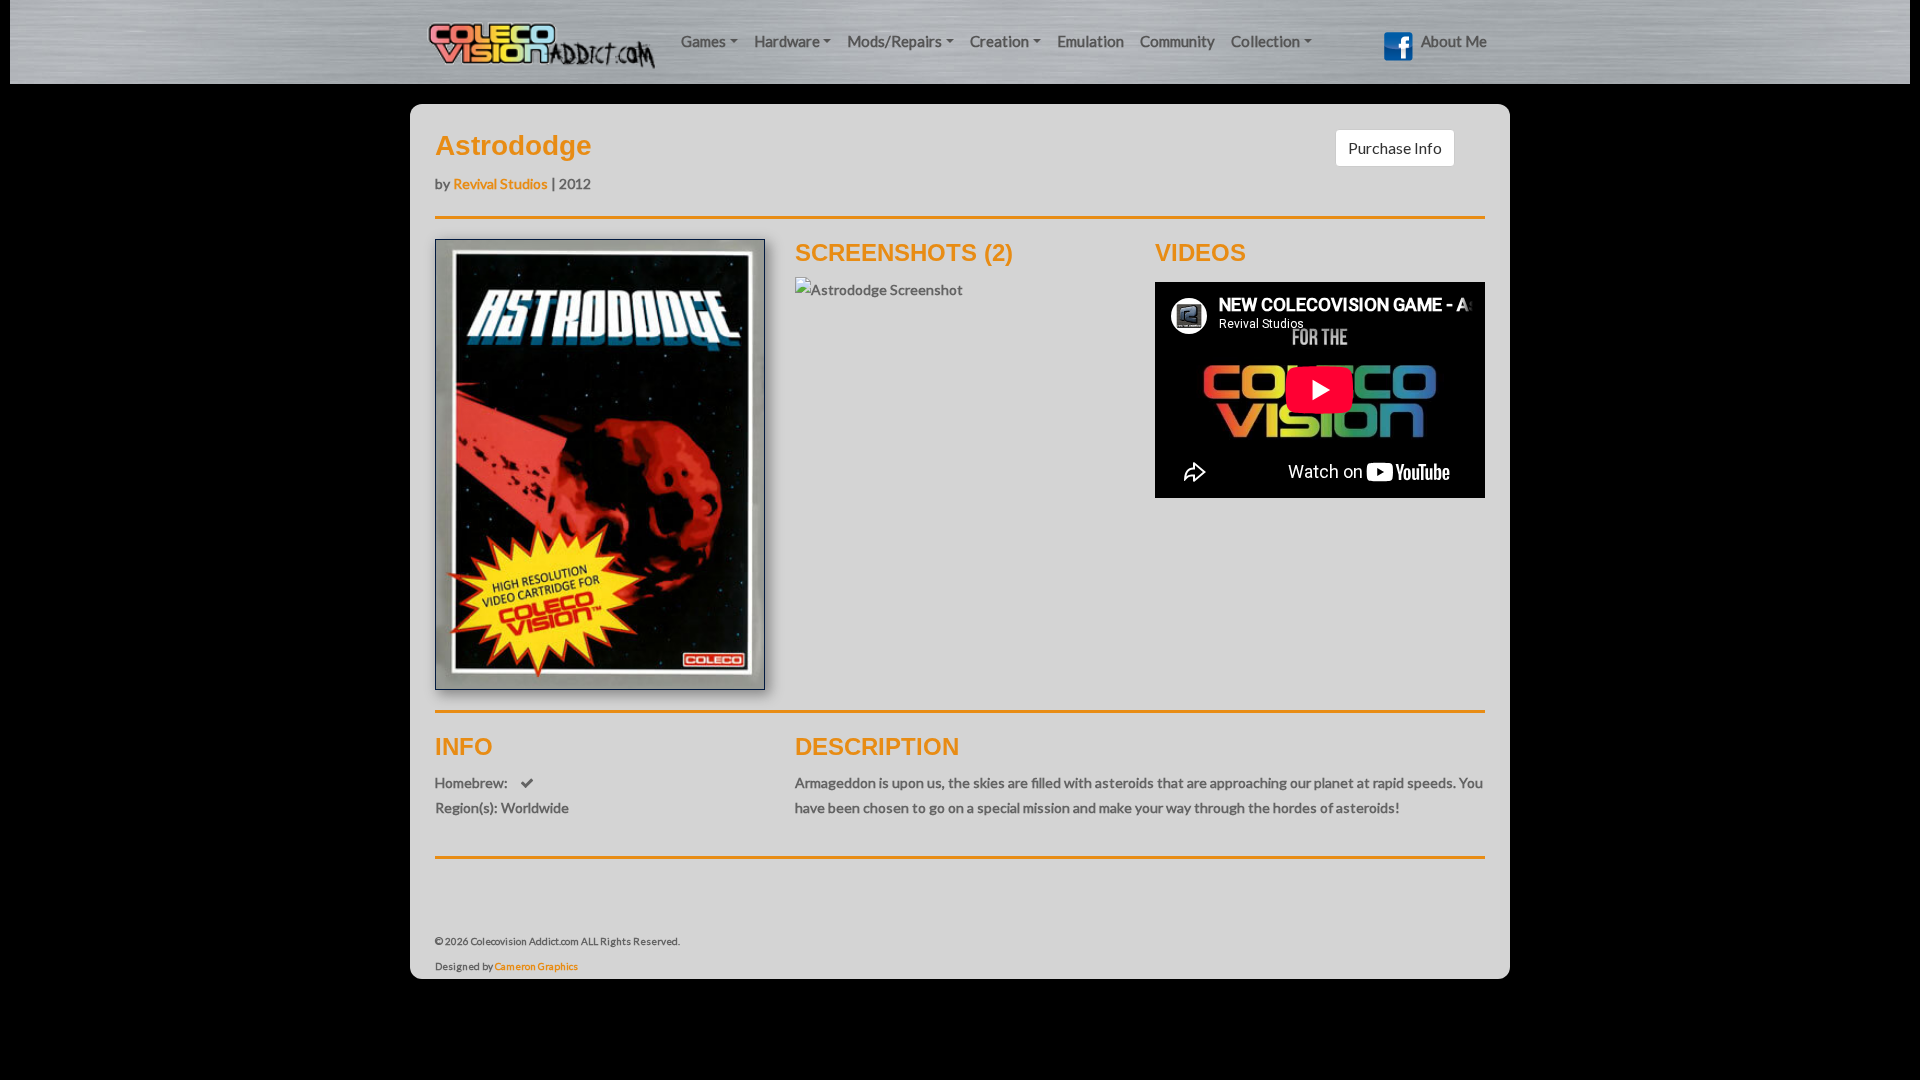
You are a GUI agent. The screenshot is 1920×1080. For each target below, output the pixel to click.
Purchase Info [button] (1395, 147)
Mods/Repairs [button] (894, 41)
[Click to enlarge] (879, 289)
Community (1177, 41)
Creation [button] (999, 41)
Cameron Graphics (536, 966)
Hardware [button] (787, 41)
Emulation (1090, 41)
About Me (1454, 41)
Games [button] (703, 41)
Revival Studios (500, 183)
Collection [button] (1265, 41)
